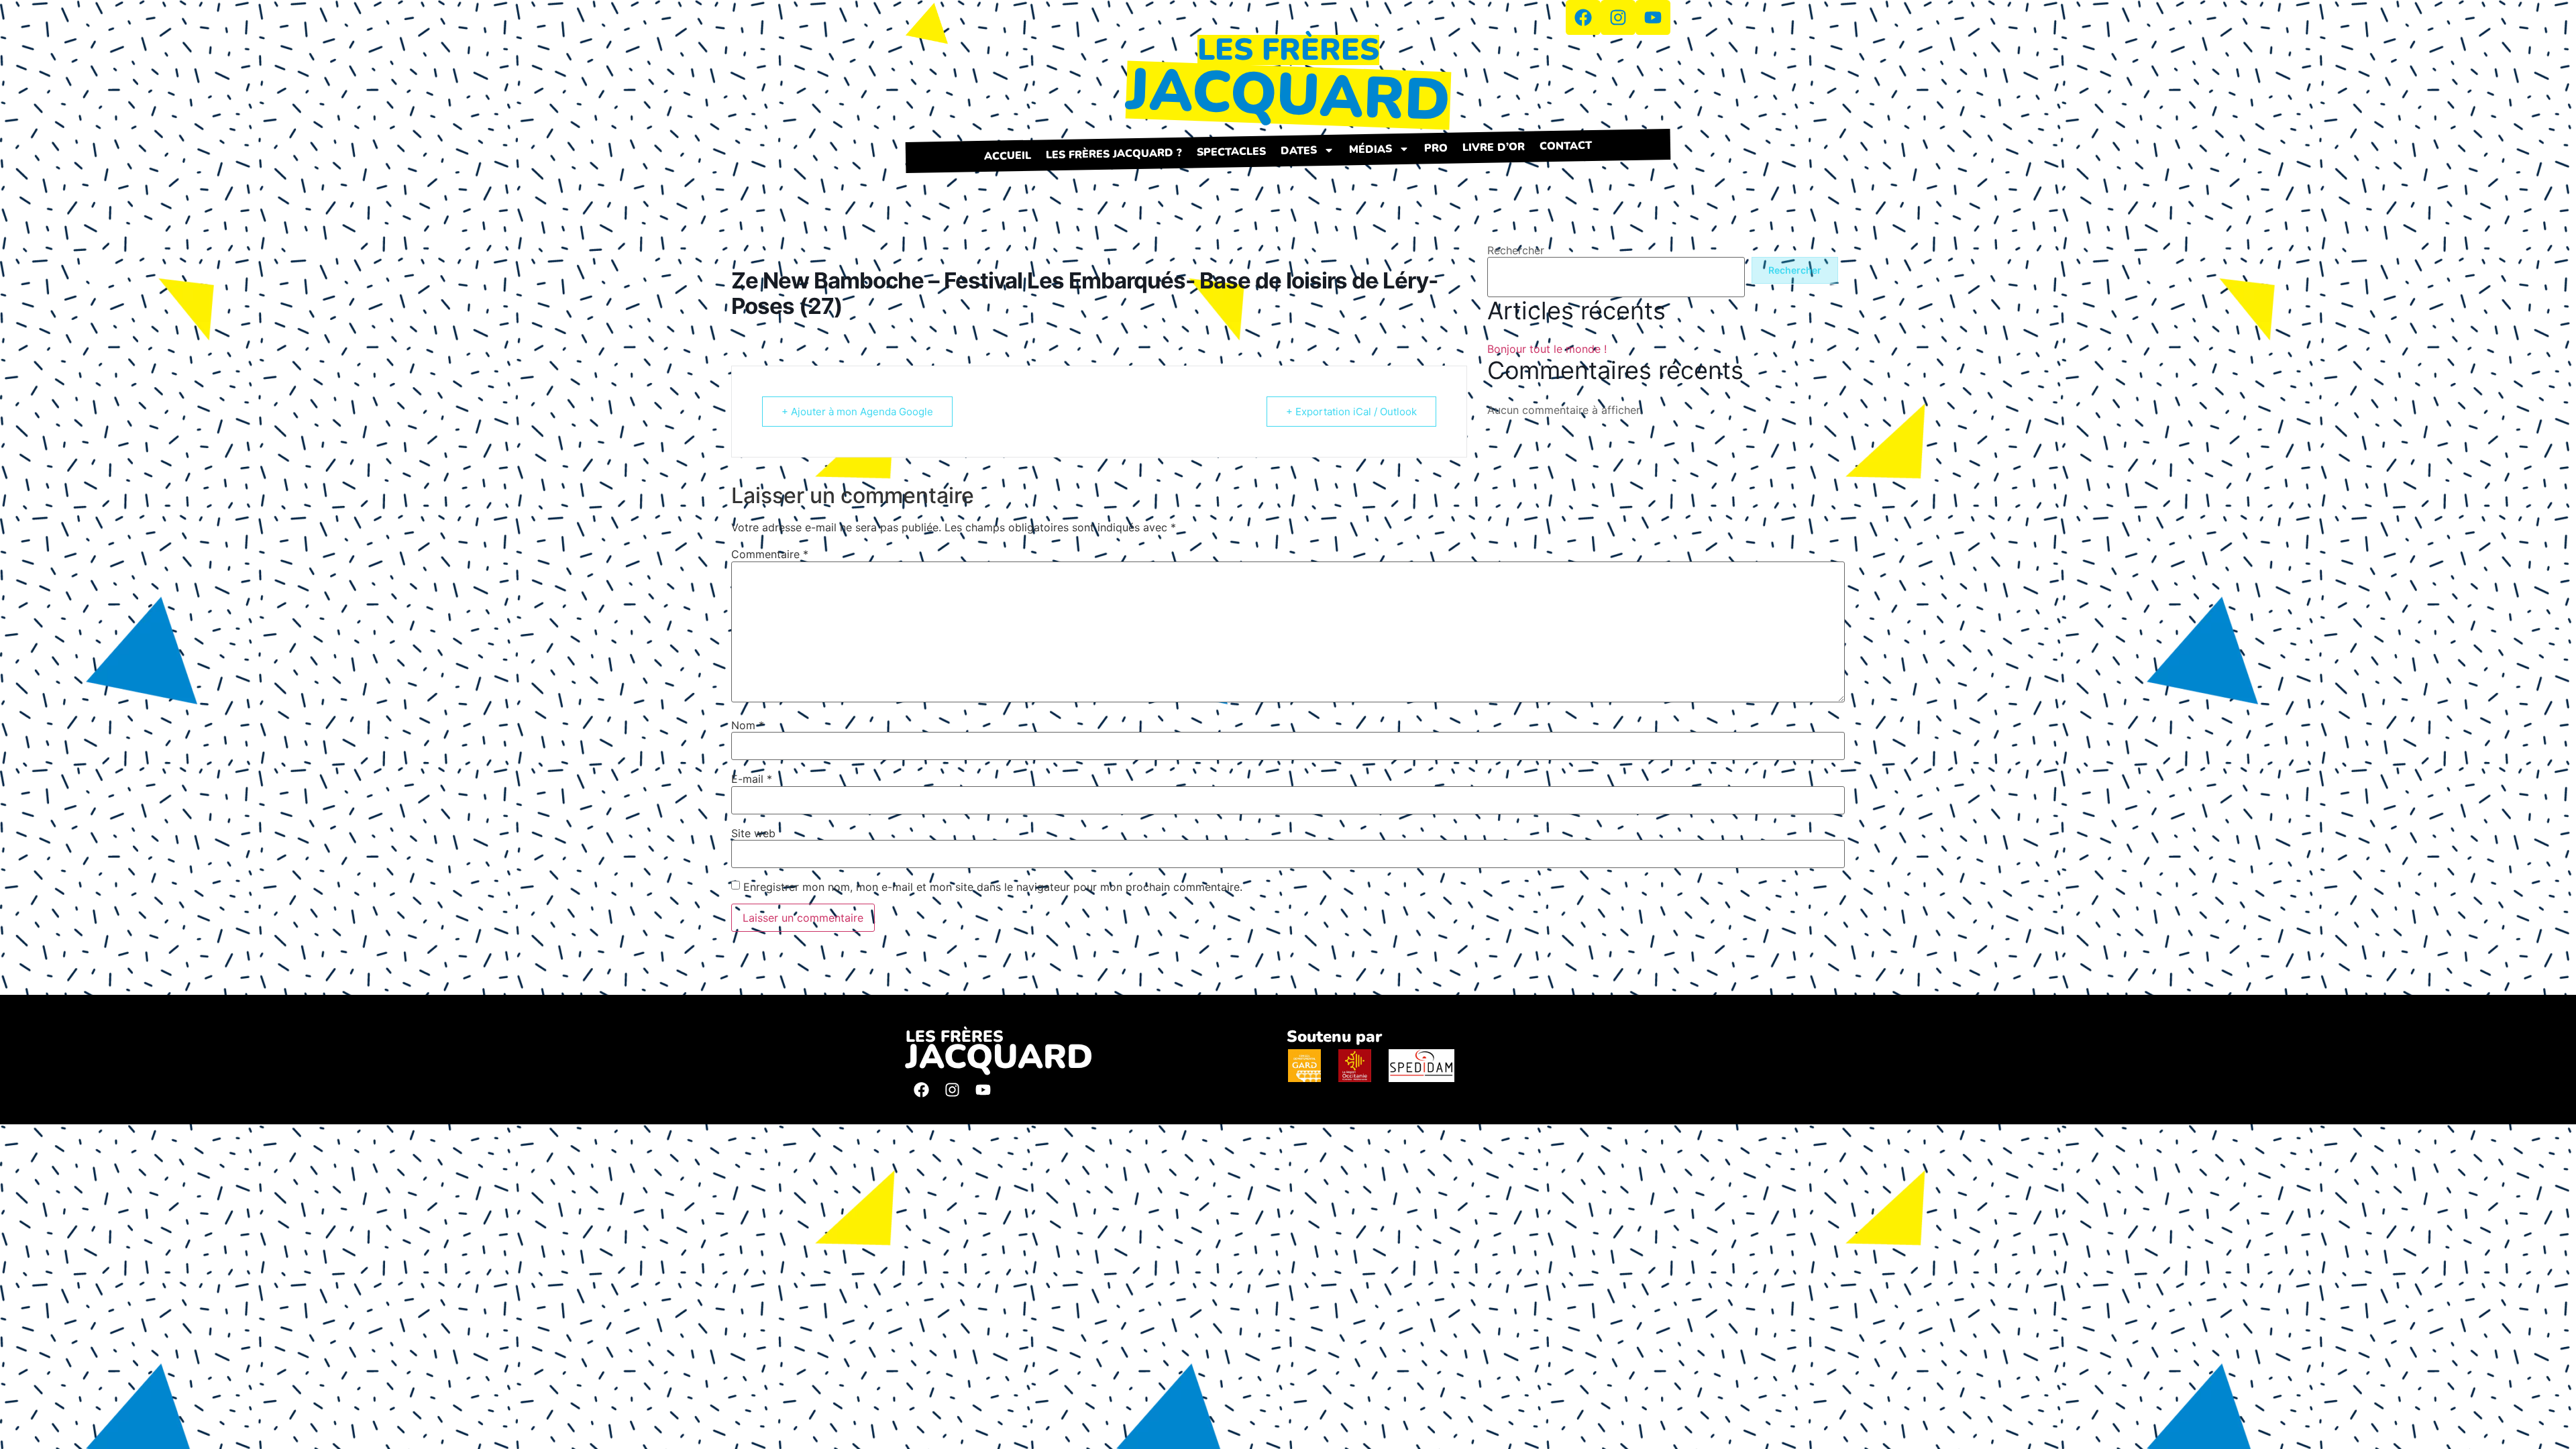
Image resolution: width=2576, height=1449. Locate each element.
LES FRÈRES (1288, 50)
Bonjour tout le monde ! (1547, 349)
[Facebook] (921, 1089)
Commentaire (770, 554)
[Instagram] (952, 1089)
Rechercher (1516, 250)
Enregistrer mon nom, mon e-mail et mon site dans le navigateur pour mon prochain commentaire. (993, 887)
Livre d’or (1494, 148)
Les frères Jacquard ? (1114, 154)
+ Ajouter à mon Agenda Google (857, 412)
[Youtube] (983, 1089)
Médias (1371, 149)
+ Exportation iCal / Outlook (1351, 412)
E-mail (752, 779)
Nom (748, 725)
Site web (753, 833)
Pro (1436, 149)
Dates (1299, 151)
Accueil (1008, 156)
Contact (1566, 146)
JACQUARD (1288, 95)
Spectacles (1231, 152)
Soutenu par (1334, 1036)
